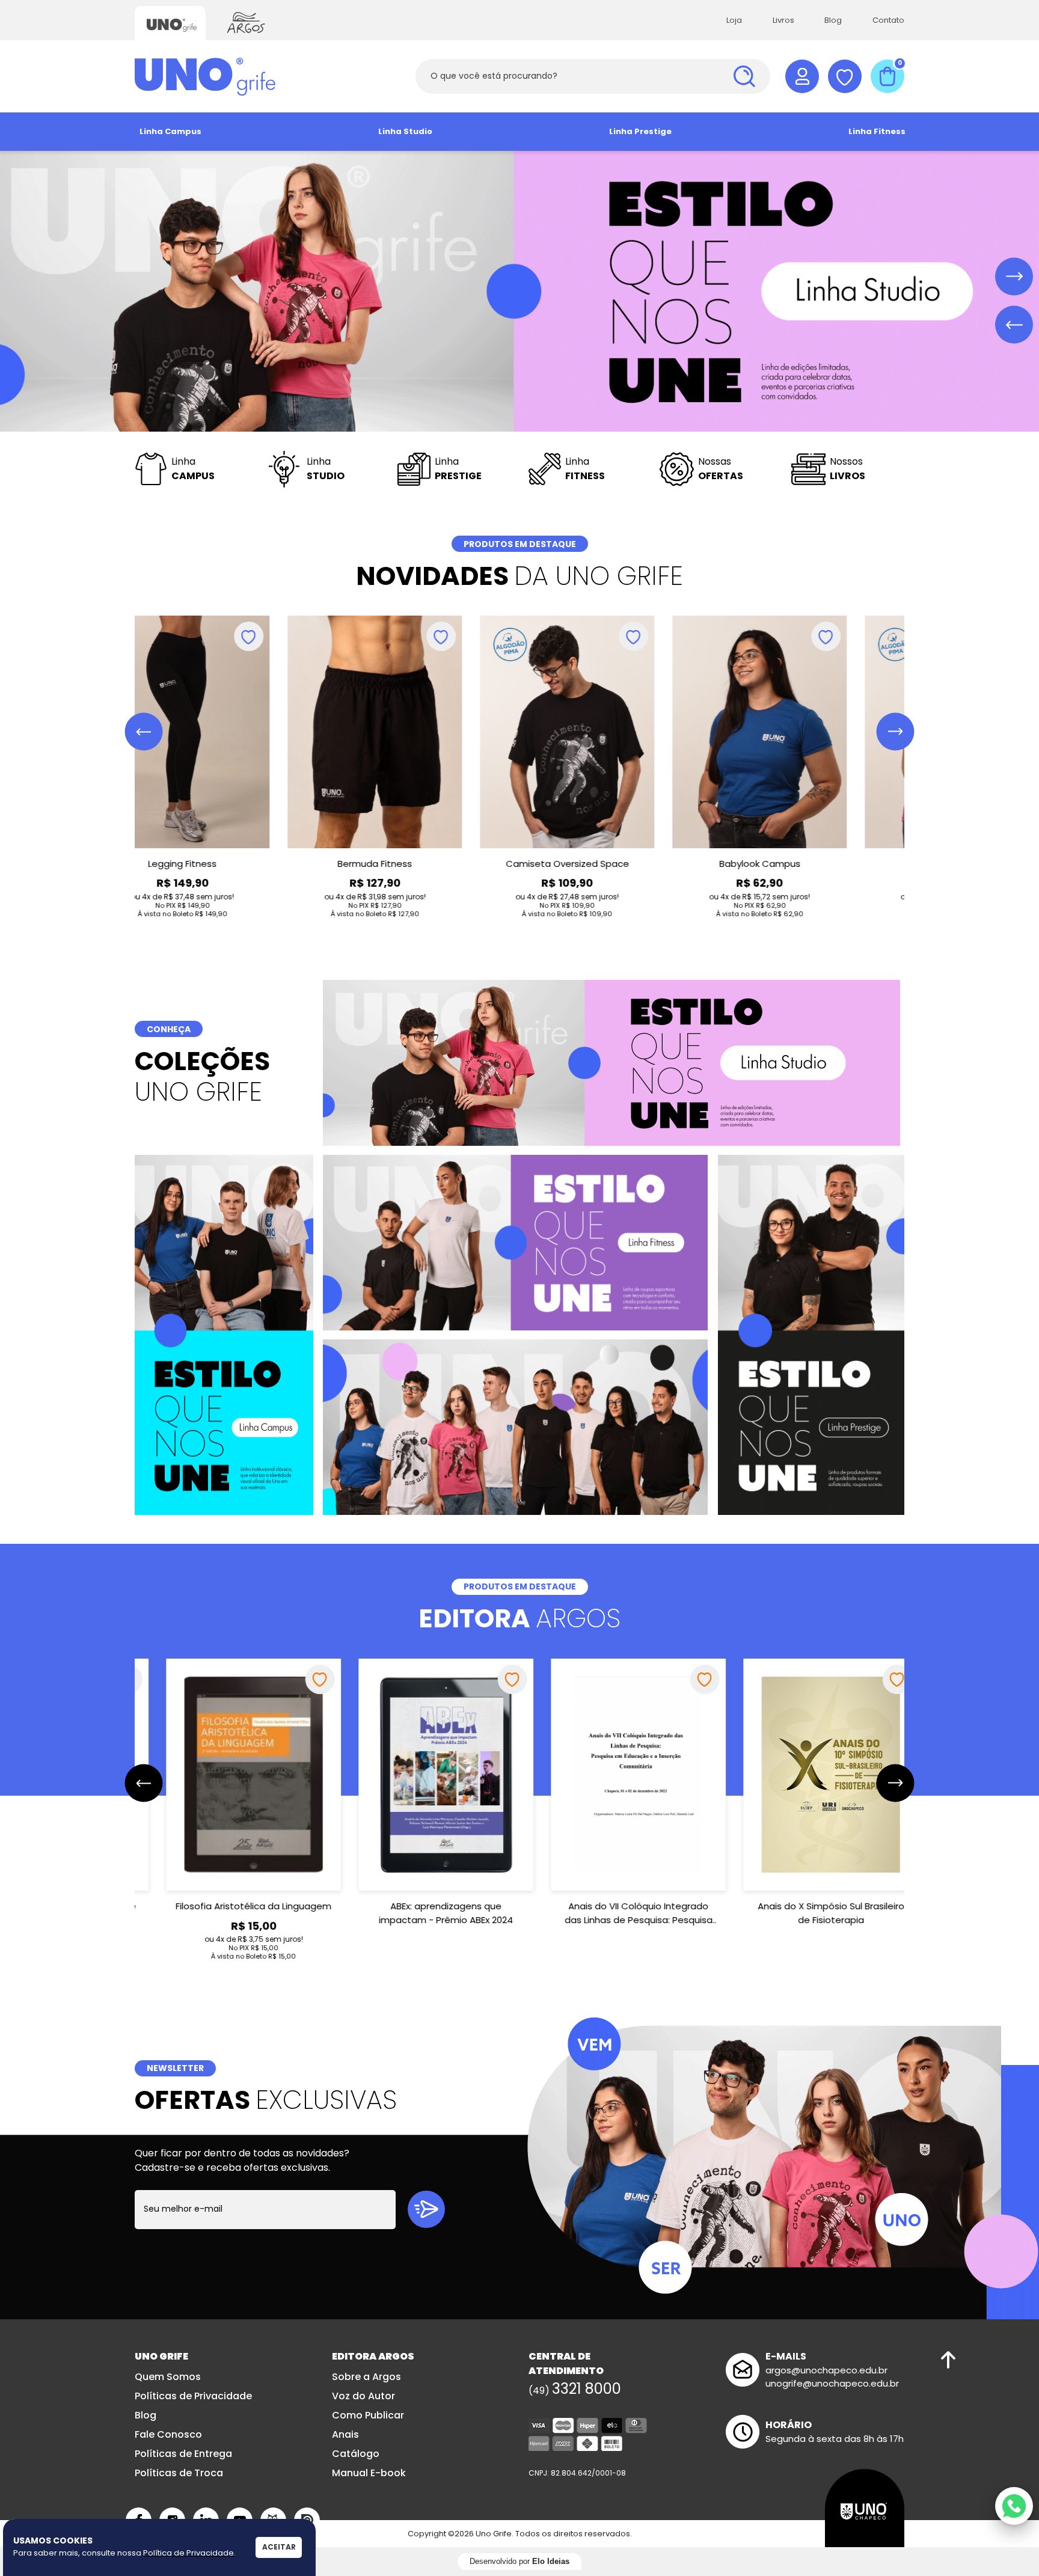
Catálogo (356, 2454)
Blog (833, 20)
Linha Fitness (877, 131)
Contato (888, 20)
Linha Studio (405, 131)
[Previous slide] (1014, 325)
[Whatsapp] (1014, 2506)
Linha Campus (170, 131)
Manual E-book (369, 2473)
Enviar (426, 2209)
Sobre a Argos (366, 2377)
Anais (345, 2434)
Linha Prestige (640, 131)
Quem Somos (168, 2377)
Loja (734, 20)
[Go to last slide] (144, 732)
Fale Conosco (168, 2434)
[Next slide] (1014, 277)
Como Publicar (368, 2415)
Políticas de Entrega (183, 2454)
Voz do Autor (363, 2396)
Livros (783, 20)
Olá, (802, 76)
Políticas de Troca (179, 2473)
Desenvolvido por (519, 2561)
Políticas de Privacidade (193, 2396)
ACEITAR (279, 2547)
